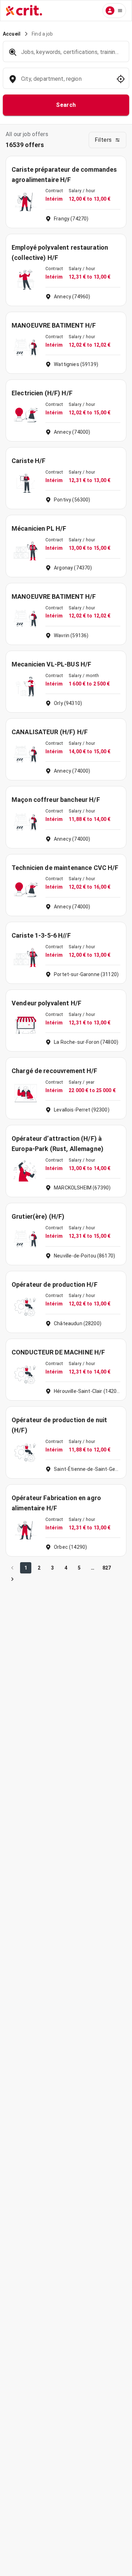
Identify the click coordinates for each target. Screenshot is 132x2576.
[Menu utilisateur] (114, 11)
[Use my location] (121, 79)
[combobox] (65, 82)
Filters (103, 140)
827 (107, 1568)
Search (66, 105)
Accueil (12, 34)
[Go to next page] (12, 1579)
